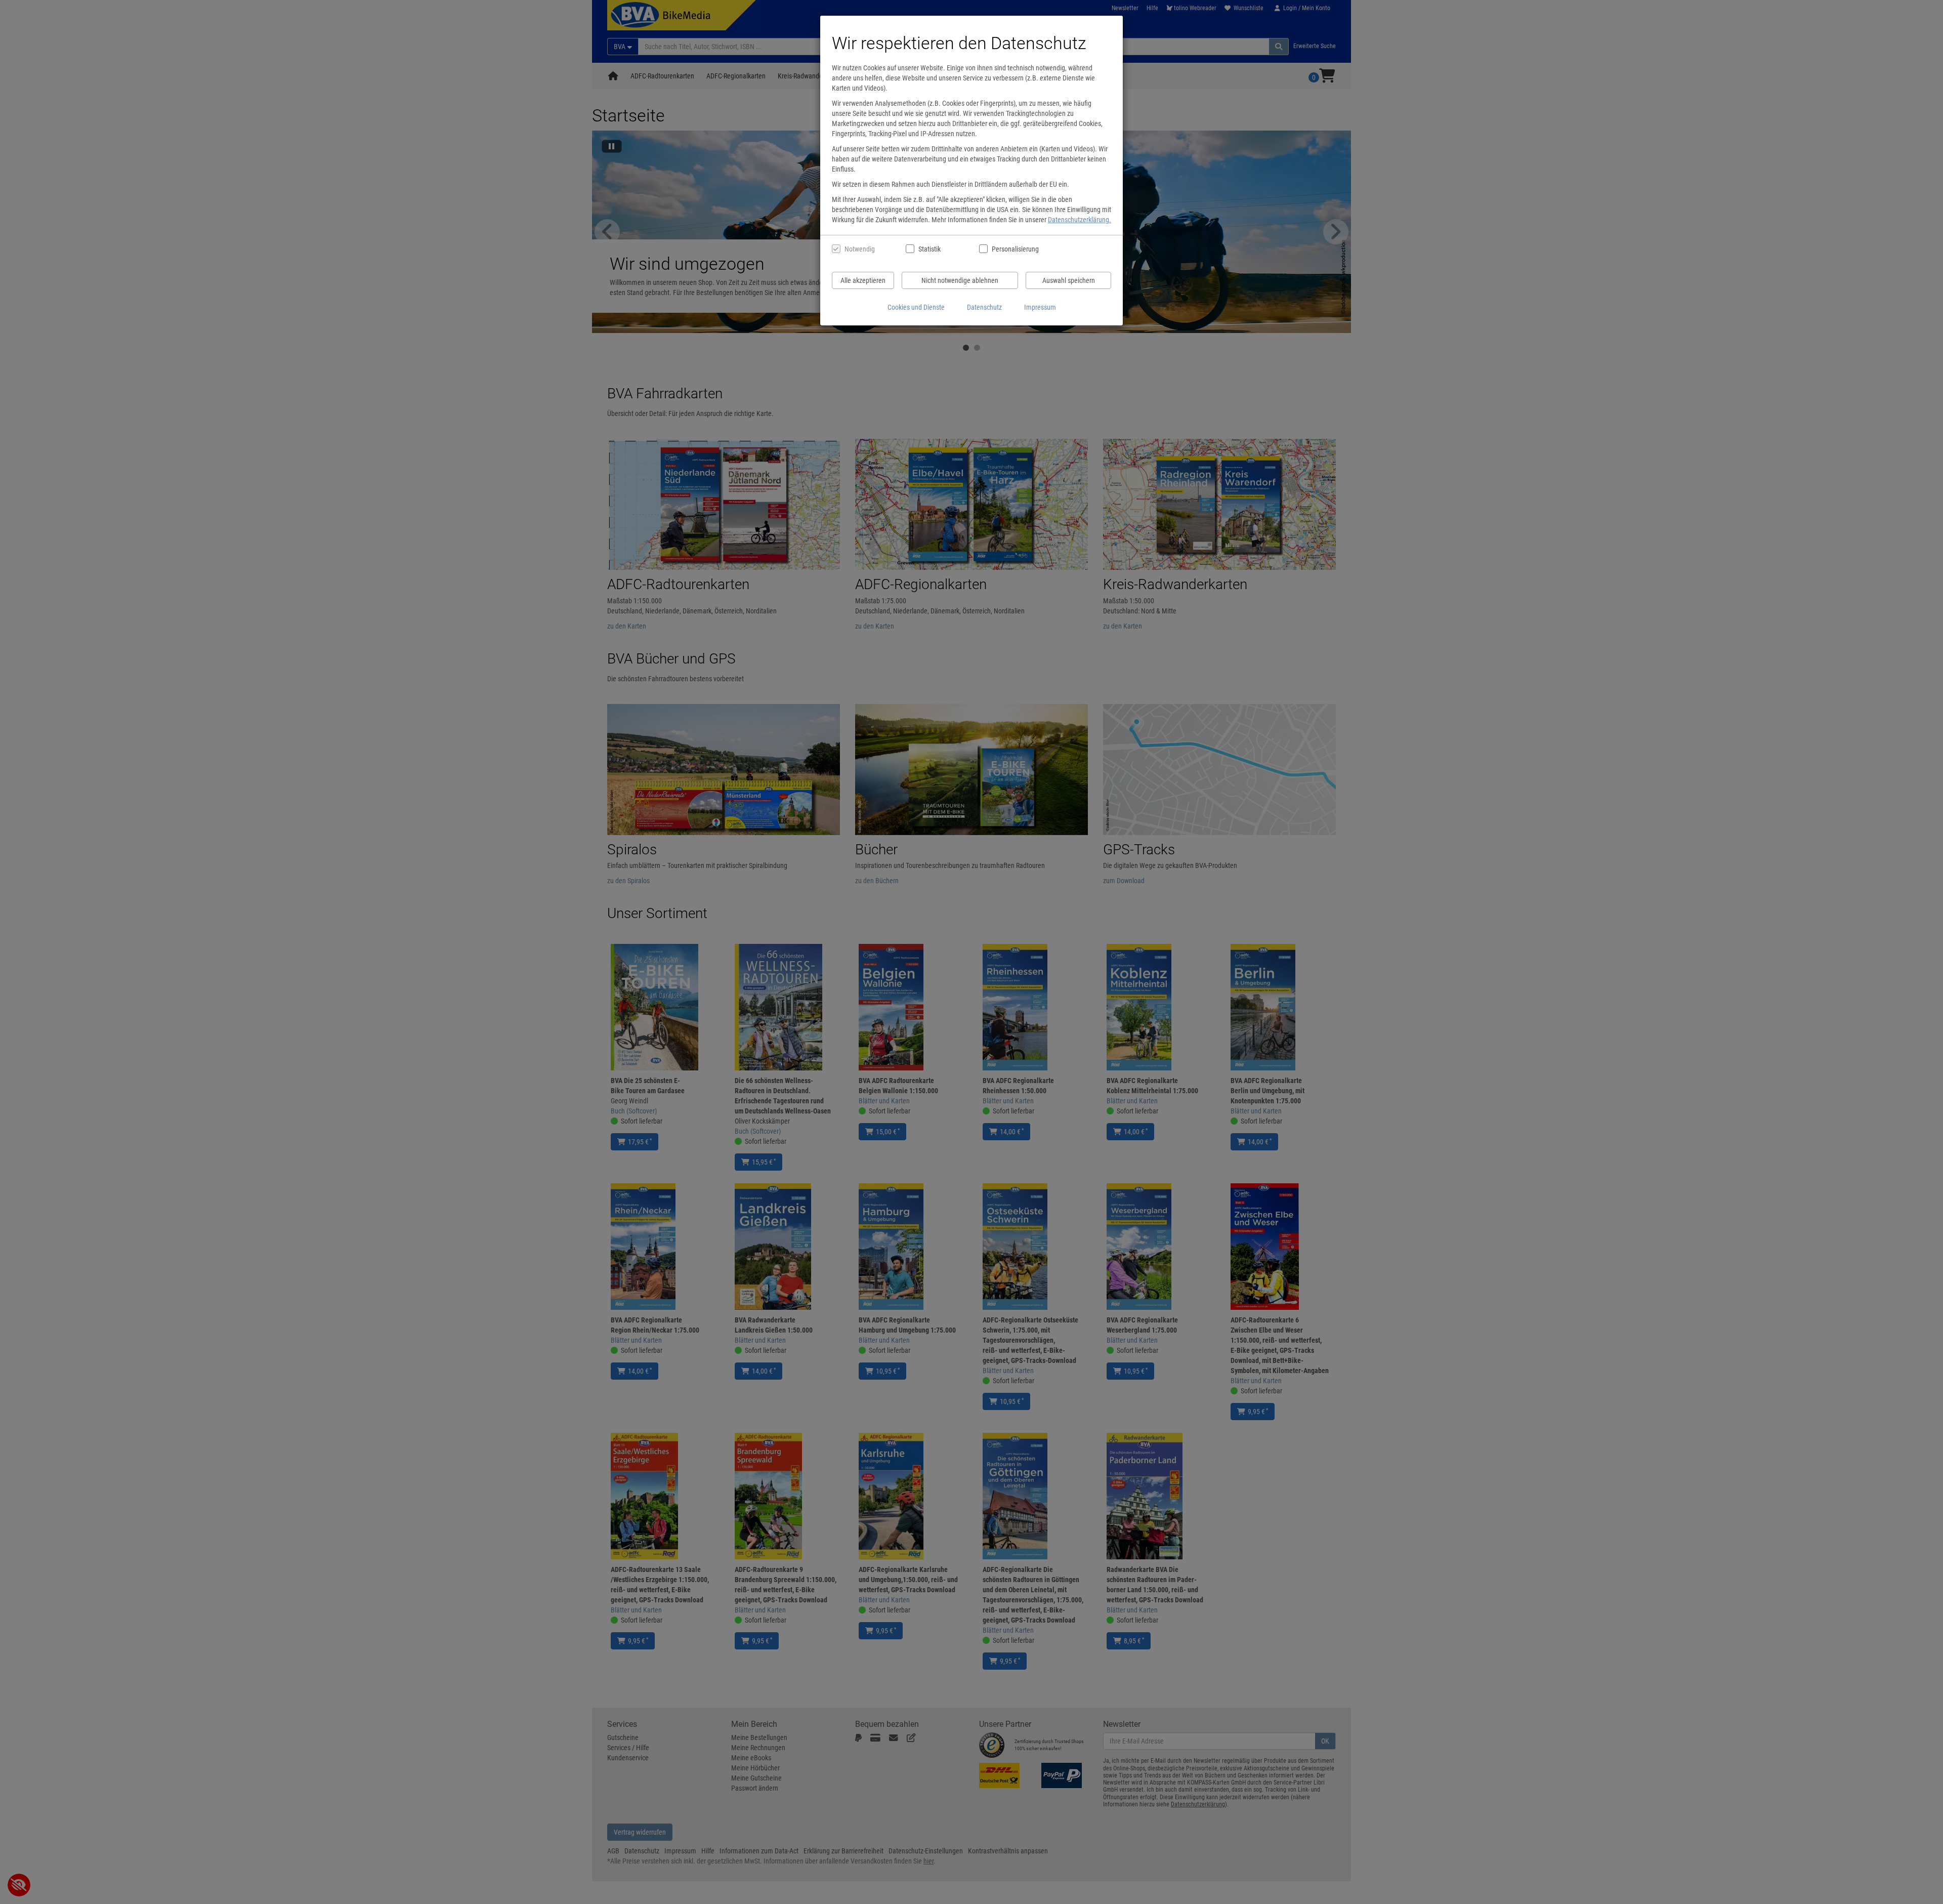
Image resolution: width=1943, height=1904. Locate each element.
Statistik (930, 249)
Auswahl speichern (1069, 280)
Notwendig (860, 249)
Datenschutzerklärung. (1080, 220)
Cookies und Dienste (916, 307)
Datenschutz (984, 307)
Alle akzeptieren (863, 280)
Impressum (1040, 307)
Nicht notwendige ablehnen (960, 280)
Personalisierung (1015, 249)
